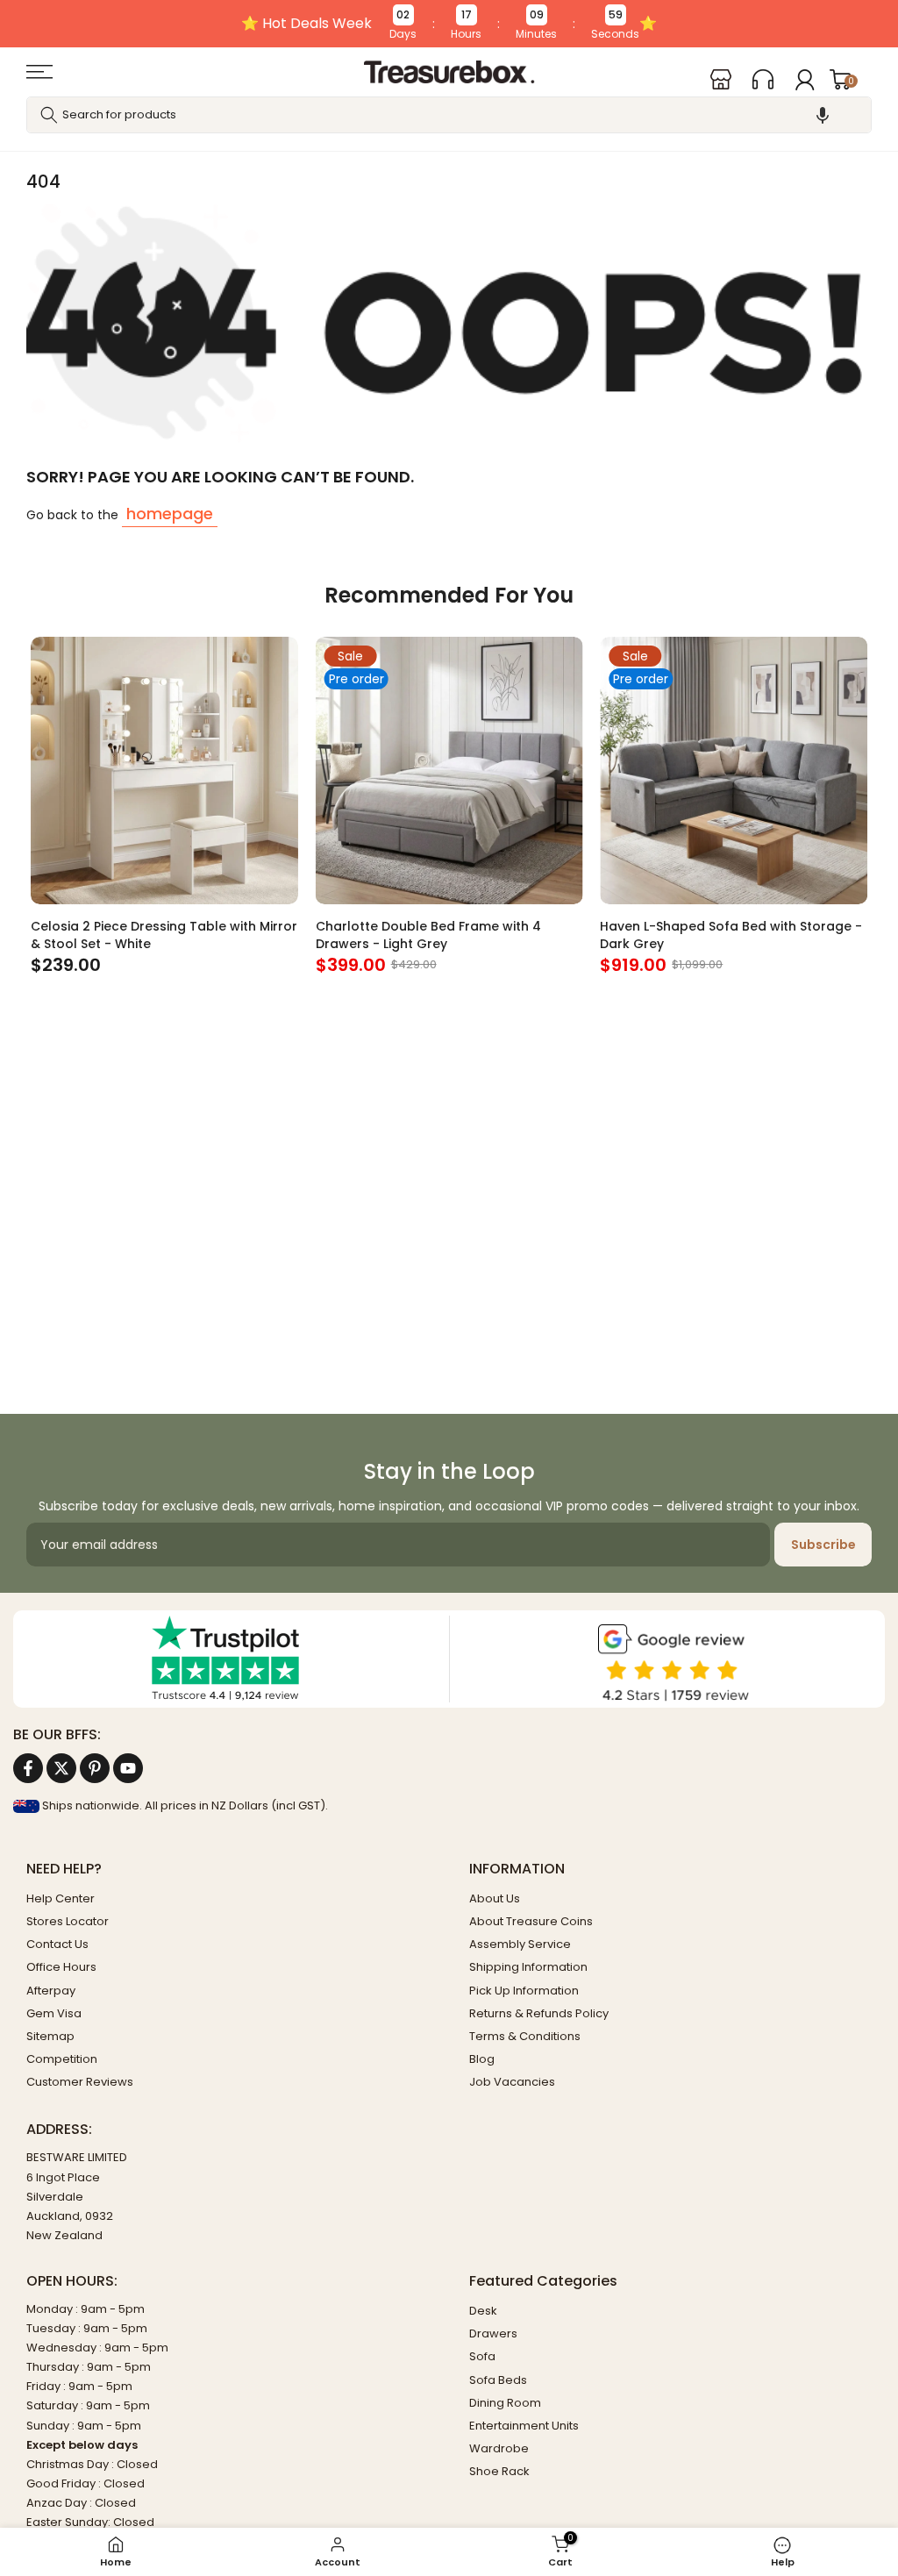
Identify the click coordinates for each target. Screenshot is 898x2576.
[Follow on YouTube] (128, 1768)
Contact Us (57, 1944)
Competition (62, 2059)
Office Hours (61, 1967)
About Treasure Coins (531, 1921)
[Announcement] (449, 24)
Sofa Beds (498, 2380)
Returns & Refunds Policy (539, 2013)
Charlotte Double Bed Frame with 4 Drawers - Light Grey (428, 934)
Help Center (61, 1898)
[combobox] (449, 115)
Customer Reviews (80, 2082)
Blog (482, 2059)
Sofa (482, 2356)
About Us (495, 1898)
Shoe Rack (499, 2471)
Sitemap (50, 2036)
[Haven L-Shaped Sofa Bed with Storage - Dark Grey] (734, 771)
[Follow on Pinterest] (95, 1768)
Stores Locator (68, 1921)
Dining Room (505, 2403)
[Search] (49, 115)
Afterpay (51, 1991)
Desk (483, 2311)
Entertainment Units (524, 2426)
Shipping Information (528, 1967)
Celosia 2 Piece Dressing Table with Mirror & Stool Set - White (164, 934)
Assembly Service (520, 1944)
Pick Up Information (524, 1991)
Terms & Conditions (525, 2036)
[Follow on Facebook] (28, 1768)
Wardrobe (499, 2448)
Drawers (493, 2333)
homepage (170, 514)
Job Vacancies (512, 2082)
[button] (823, 115)
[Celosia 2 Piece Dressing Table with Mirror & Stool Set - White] (164, 771)
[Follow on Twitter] (61, 1768)
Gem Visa (54, 2013)
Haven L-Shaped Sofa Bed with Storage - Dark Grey (731, 934)
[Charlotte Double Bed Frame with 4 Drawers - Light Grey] (449, 771)
